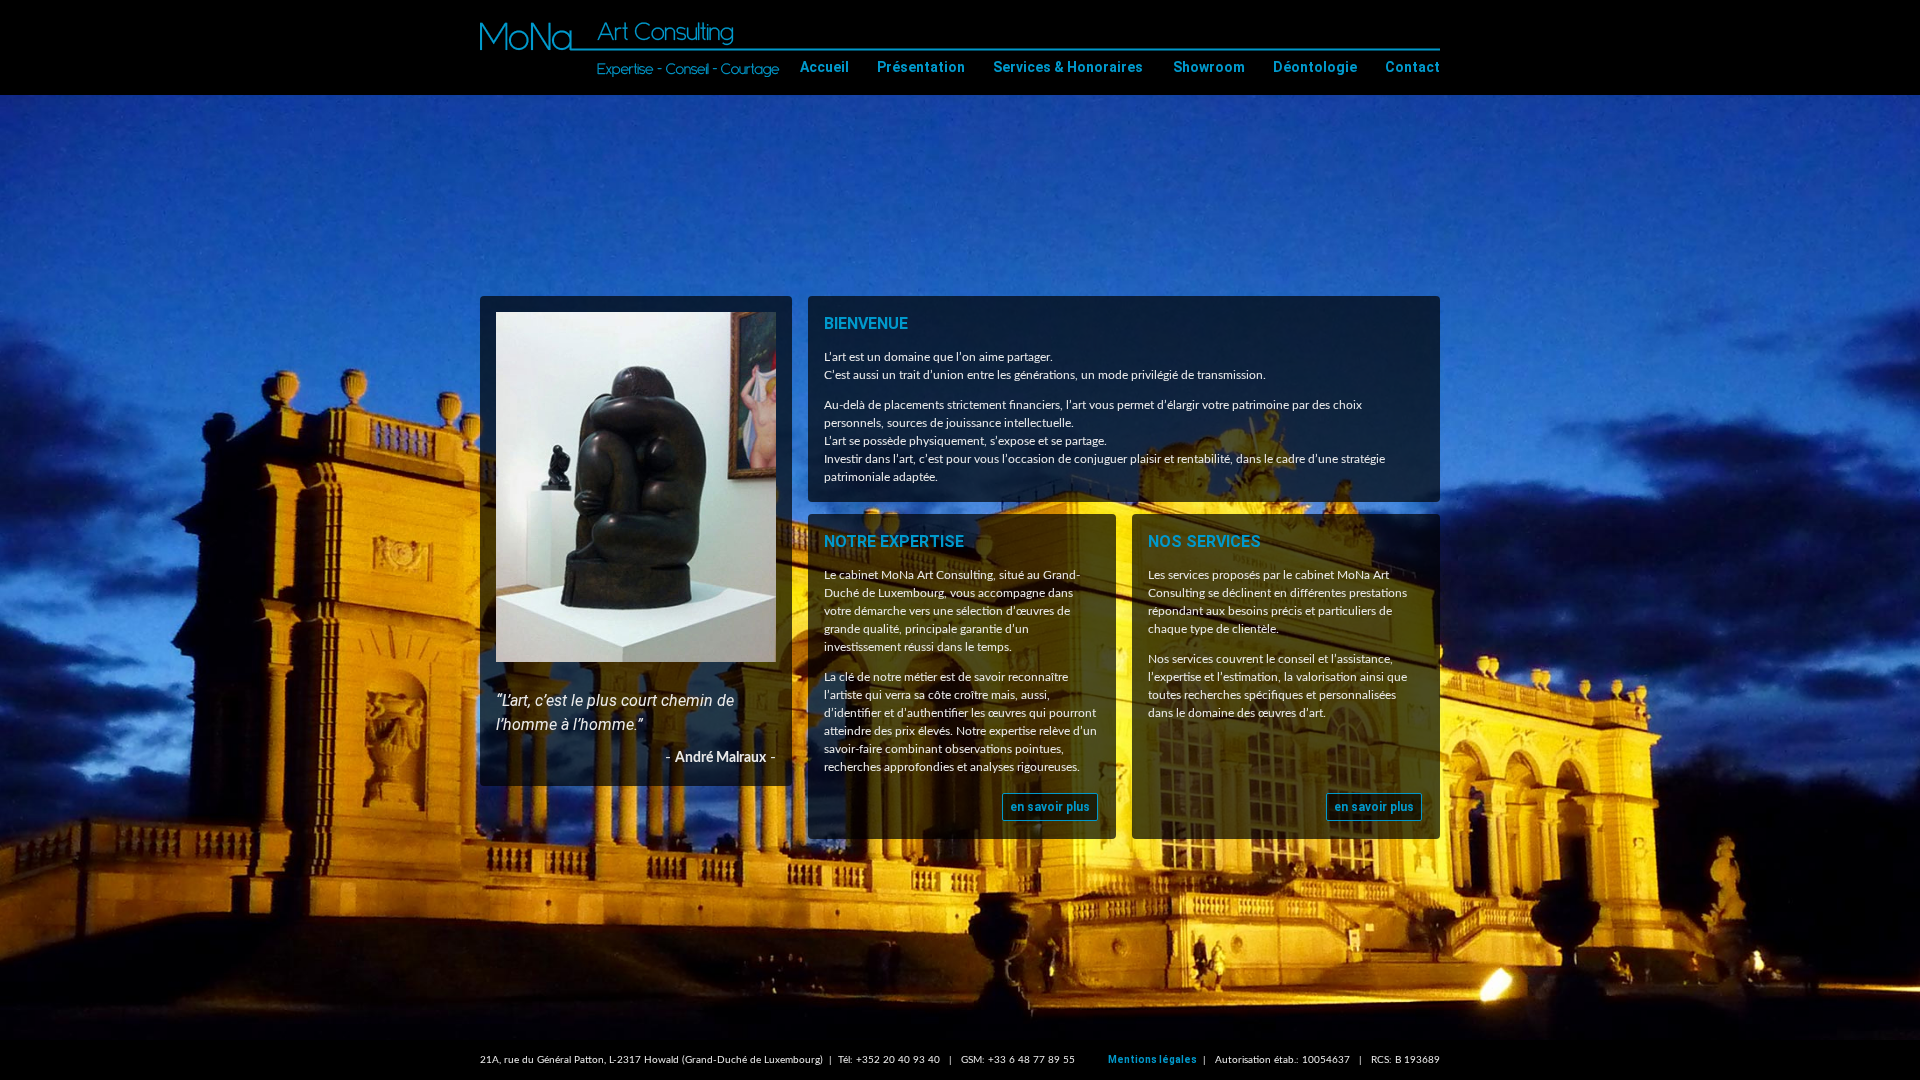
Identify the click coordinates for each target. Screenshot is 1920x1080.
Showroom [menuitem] (1209, 67)
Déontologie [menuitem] (1315, 67)
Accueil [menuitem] (824, 67)
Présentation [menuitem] (921, 67)
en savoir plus (1050, 807)
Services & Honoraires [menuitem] (1068, 67)
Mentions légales (1152, 1059)
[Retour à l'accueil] (630, 46)
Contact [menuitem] (1412, 67)
